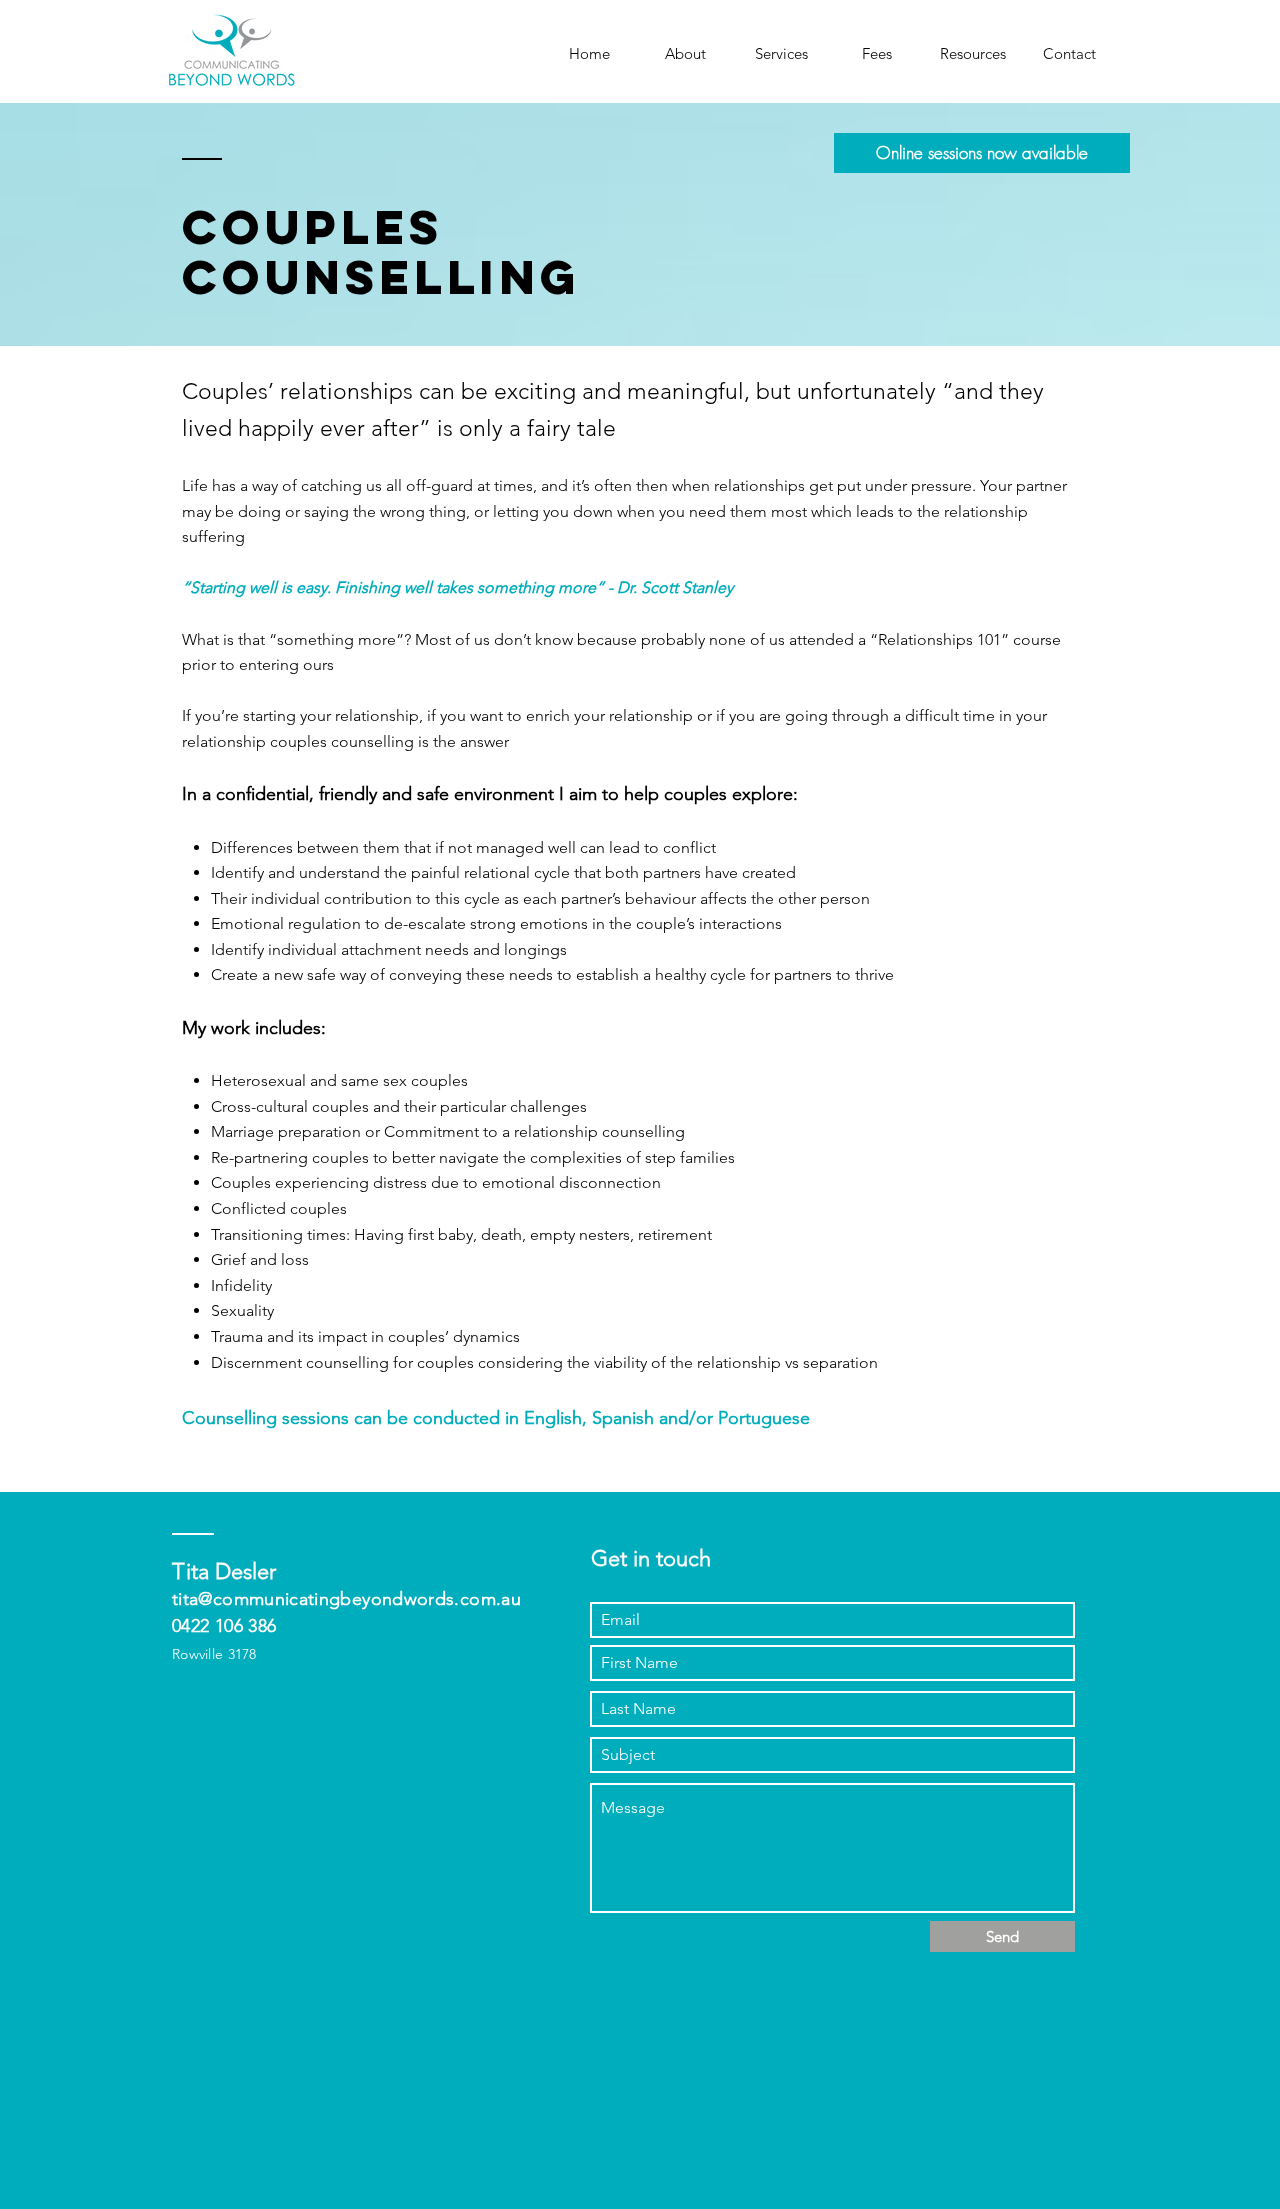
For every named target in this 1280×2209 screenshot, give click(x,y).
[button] (781, 54)
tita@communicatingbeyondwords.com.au (346, 1599)
